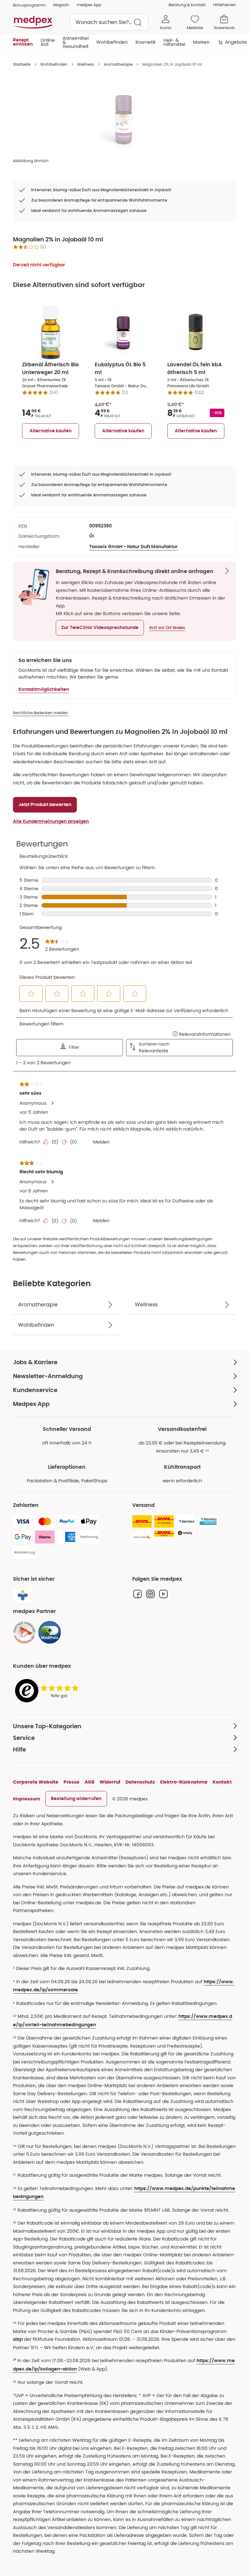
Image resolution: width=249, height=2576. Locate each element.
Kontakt (222, 1782)
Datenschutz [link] (140, 1782)
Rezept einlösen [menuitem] (23, 42)
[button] (100, 628)
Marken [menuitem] (201, 42)
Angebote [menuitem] (236, 42)
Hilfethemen (225, 5)
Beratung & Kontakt (187, 5)
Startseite (22, 64)
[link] (24, 1632)
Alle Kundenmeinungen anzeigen (51, 822)
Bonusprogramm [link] (29, 5)
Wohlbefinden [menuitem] (112, 42)
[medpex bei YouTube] (163, 1594)
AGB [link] (89, 1782)
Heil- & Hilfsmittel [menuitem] (174, 42)
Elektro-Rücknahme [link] (184, 1782)
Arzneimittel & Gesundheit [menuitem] (76, 42)
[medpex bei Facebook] (137, 1594)
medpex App (89, 5)
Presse (71, 1782)
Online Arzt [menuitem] (48, 42)
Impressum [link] (27, 1799)
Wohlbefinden (54, 64)
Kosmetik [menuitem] (146, 42)
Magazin (61, 5)
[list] (124, 118)
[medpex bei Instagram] (150, 1594)
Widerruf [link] (110, 1782)
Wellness (86, 64)
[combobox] (109, 22)
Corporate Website (36, 1782)
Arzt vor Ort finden (167, 628)
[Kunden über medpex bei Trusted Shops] (49, 1691)
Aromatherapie (118, 64)
